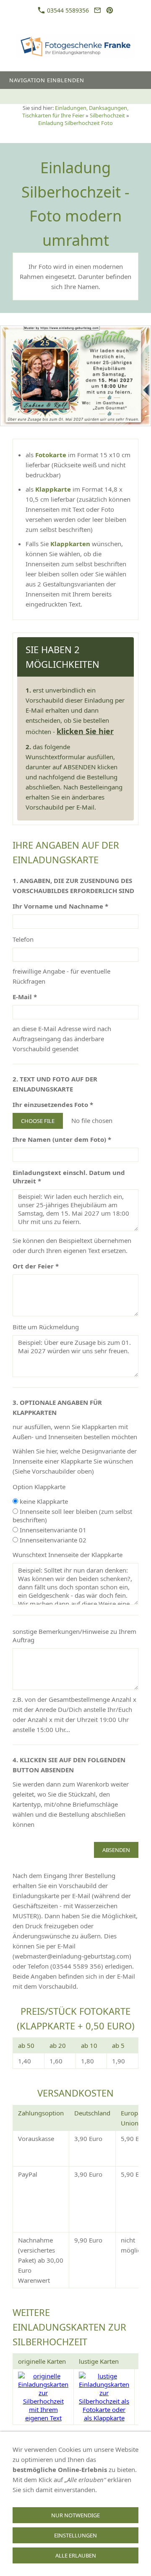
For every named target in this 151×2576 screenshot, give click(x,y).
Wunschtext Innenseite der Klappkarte (68, 1555)
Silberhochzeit (107, 115)
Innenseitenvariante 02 (52, 1540)
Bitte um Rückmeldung (46, 1327)
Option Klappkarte (39, 1487)
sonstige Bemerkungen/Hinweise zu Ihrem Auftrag (74, 1636)
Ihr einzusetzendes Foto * (53, 1104)
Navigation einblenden (47, 80)
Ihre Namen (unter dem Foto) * (62, 1139)
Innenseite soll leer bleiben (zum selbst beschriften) (72, 1516)
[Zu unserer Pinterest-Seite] (110, 10)
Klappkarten (71, 544)
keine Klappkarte (43, 1501)
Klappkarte (54, 489)
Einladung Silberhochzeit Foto (75, 123)
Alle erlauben (76, 2555)
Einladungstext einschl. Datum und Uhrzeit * (69, 1177)
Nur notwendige (75, 2515)
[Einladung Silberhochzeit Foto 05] (75, 376)
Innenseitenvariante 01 (52, 1530)
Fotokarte (52, 455)
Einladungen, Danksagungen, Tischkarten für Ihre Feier (75, 112)
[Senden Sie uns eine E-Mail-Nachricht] (97, 10)
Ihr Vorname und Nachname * (60, 906)
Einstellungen (75, 2535)
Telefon (23, 939)
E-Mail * (25, 997)
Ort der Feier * (36, 1266)
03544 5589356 (67, 10)
